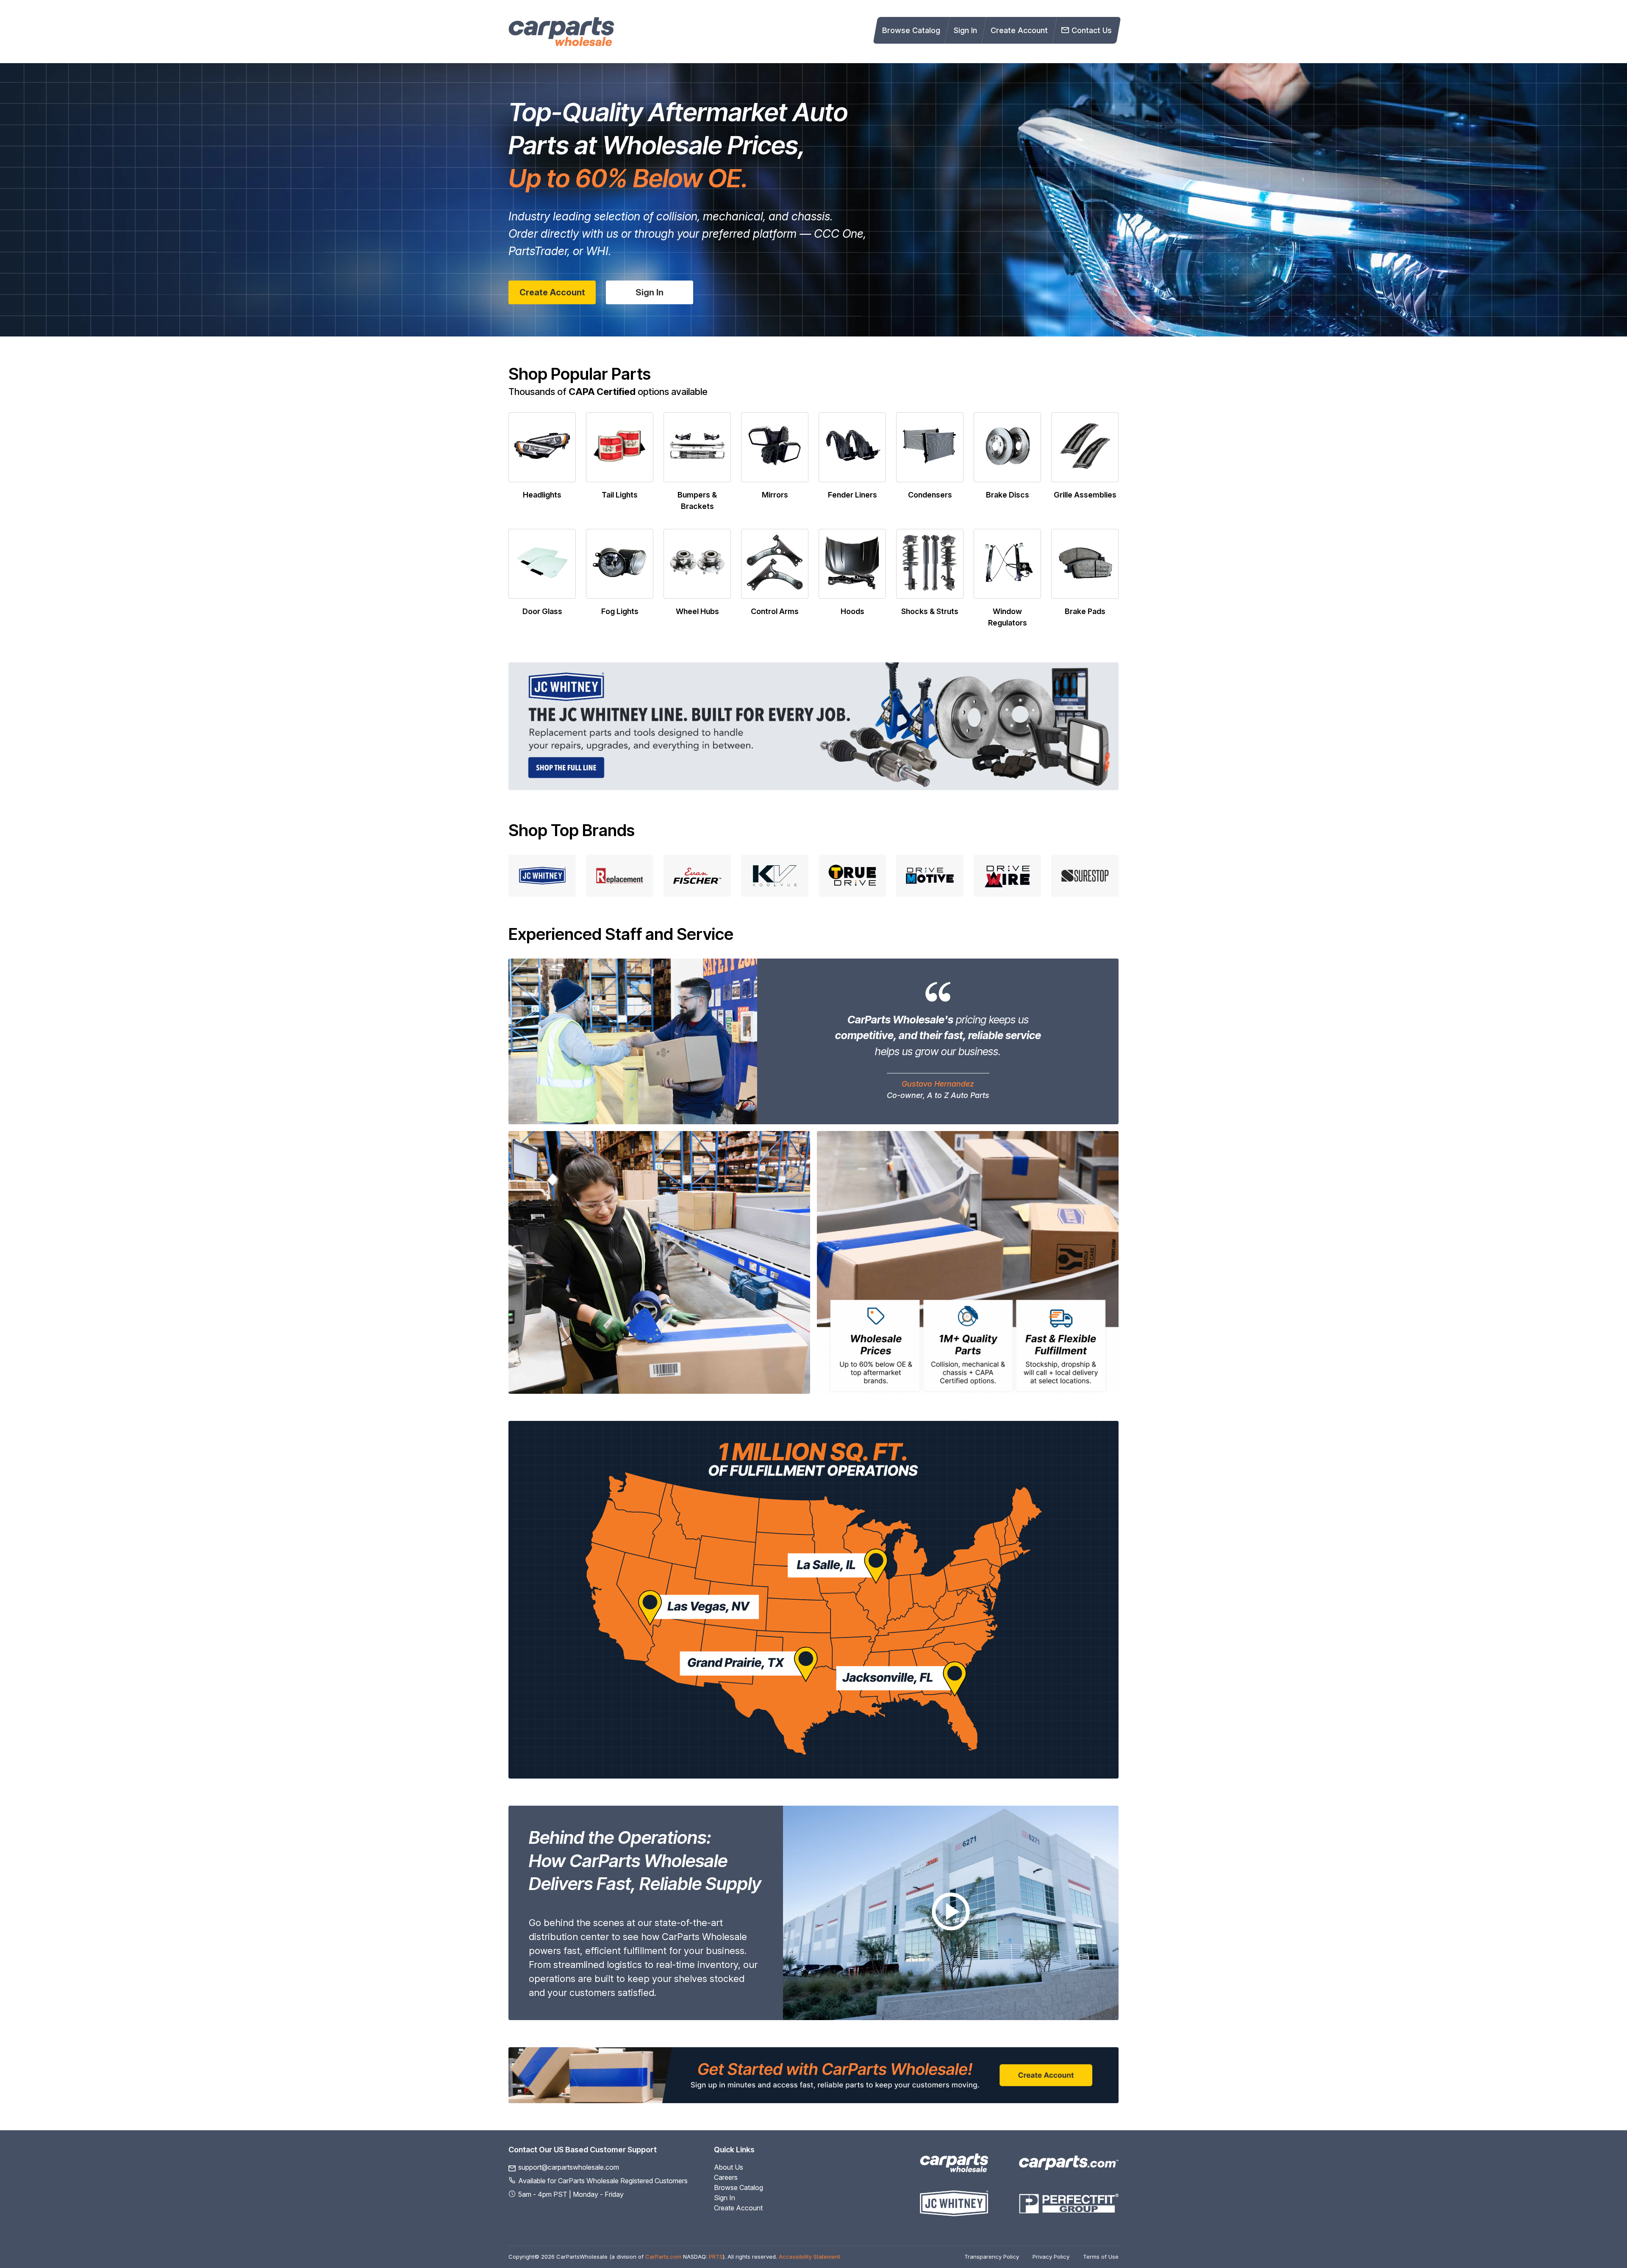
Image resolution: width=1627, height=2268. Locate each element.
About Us (729, 2167)
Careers (726, 2177)
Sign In (965, 30)
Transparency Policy (992, 2257)
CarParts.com (663, 2257)
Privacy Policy (1051, 2257)
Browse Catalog (911, 30)
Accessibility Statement (809, 2257)
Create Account (1019, 30)
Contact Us (1092, 30)
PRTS (716, 2257)
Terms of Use (1101, 2257)
